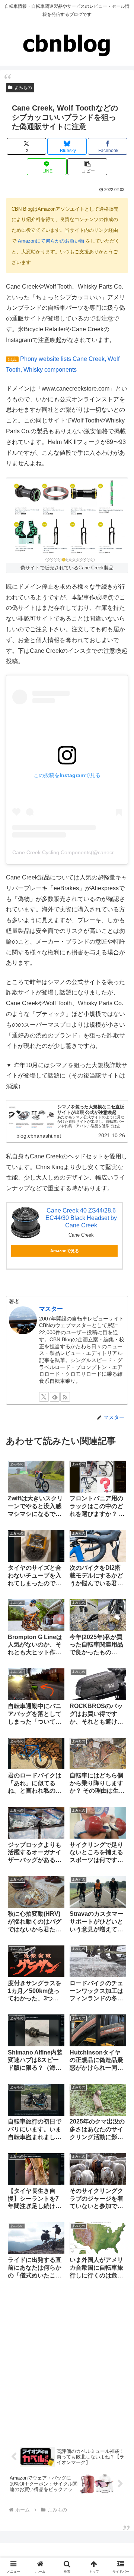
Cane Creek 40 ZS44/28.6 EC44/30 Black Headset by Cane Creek (81, 1218)
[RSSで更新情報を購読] (65, 1397)
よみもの (23, 88)
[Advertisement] (67, 2362)
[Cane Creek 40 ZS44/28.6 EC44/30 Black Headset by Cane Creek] (26, 1223)
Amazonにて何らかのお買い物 (51, 241)
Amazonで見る (65, 1251)
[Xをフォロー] (44, 1397)
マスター (51, 1309)
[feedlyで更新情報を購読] (55, 1397)
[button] (87, 167)
